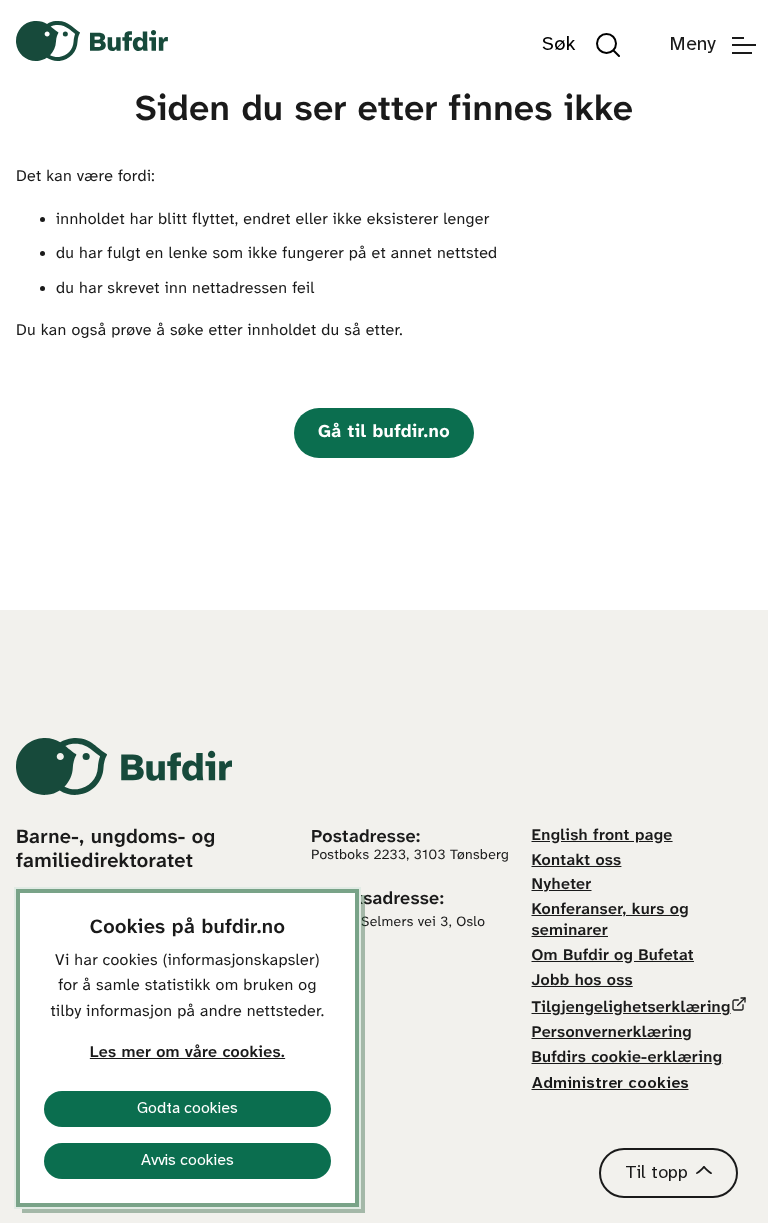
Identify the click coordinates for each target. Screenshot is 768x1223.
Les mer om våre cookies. (187, 1053)
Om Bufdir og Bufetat (613, 956)
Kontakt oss (577, 861)
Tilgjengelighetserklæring (631, 1008)
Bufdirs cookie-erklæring (627, 1058)
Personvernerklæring (612, 1033)
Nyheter (562, 885)
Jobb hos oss (582, 981)
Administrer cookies (610, 1083)
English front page (602, 836)
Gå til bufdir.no (384, 432)
